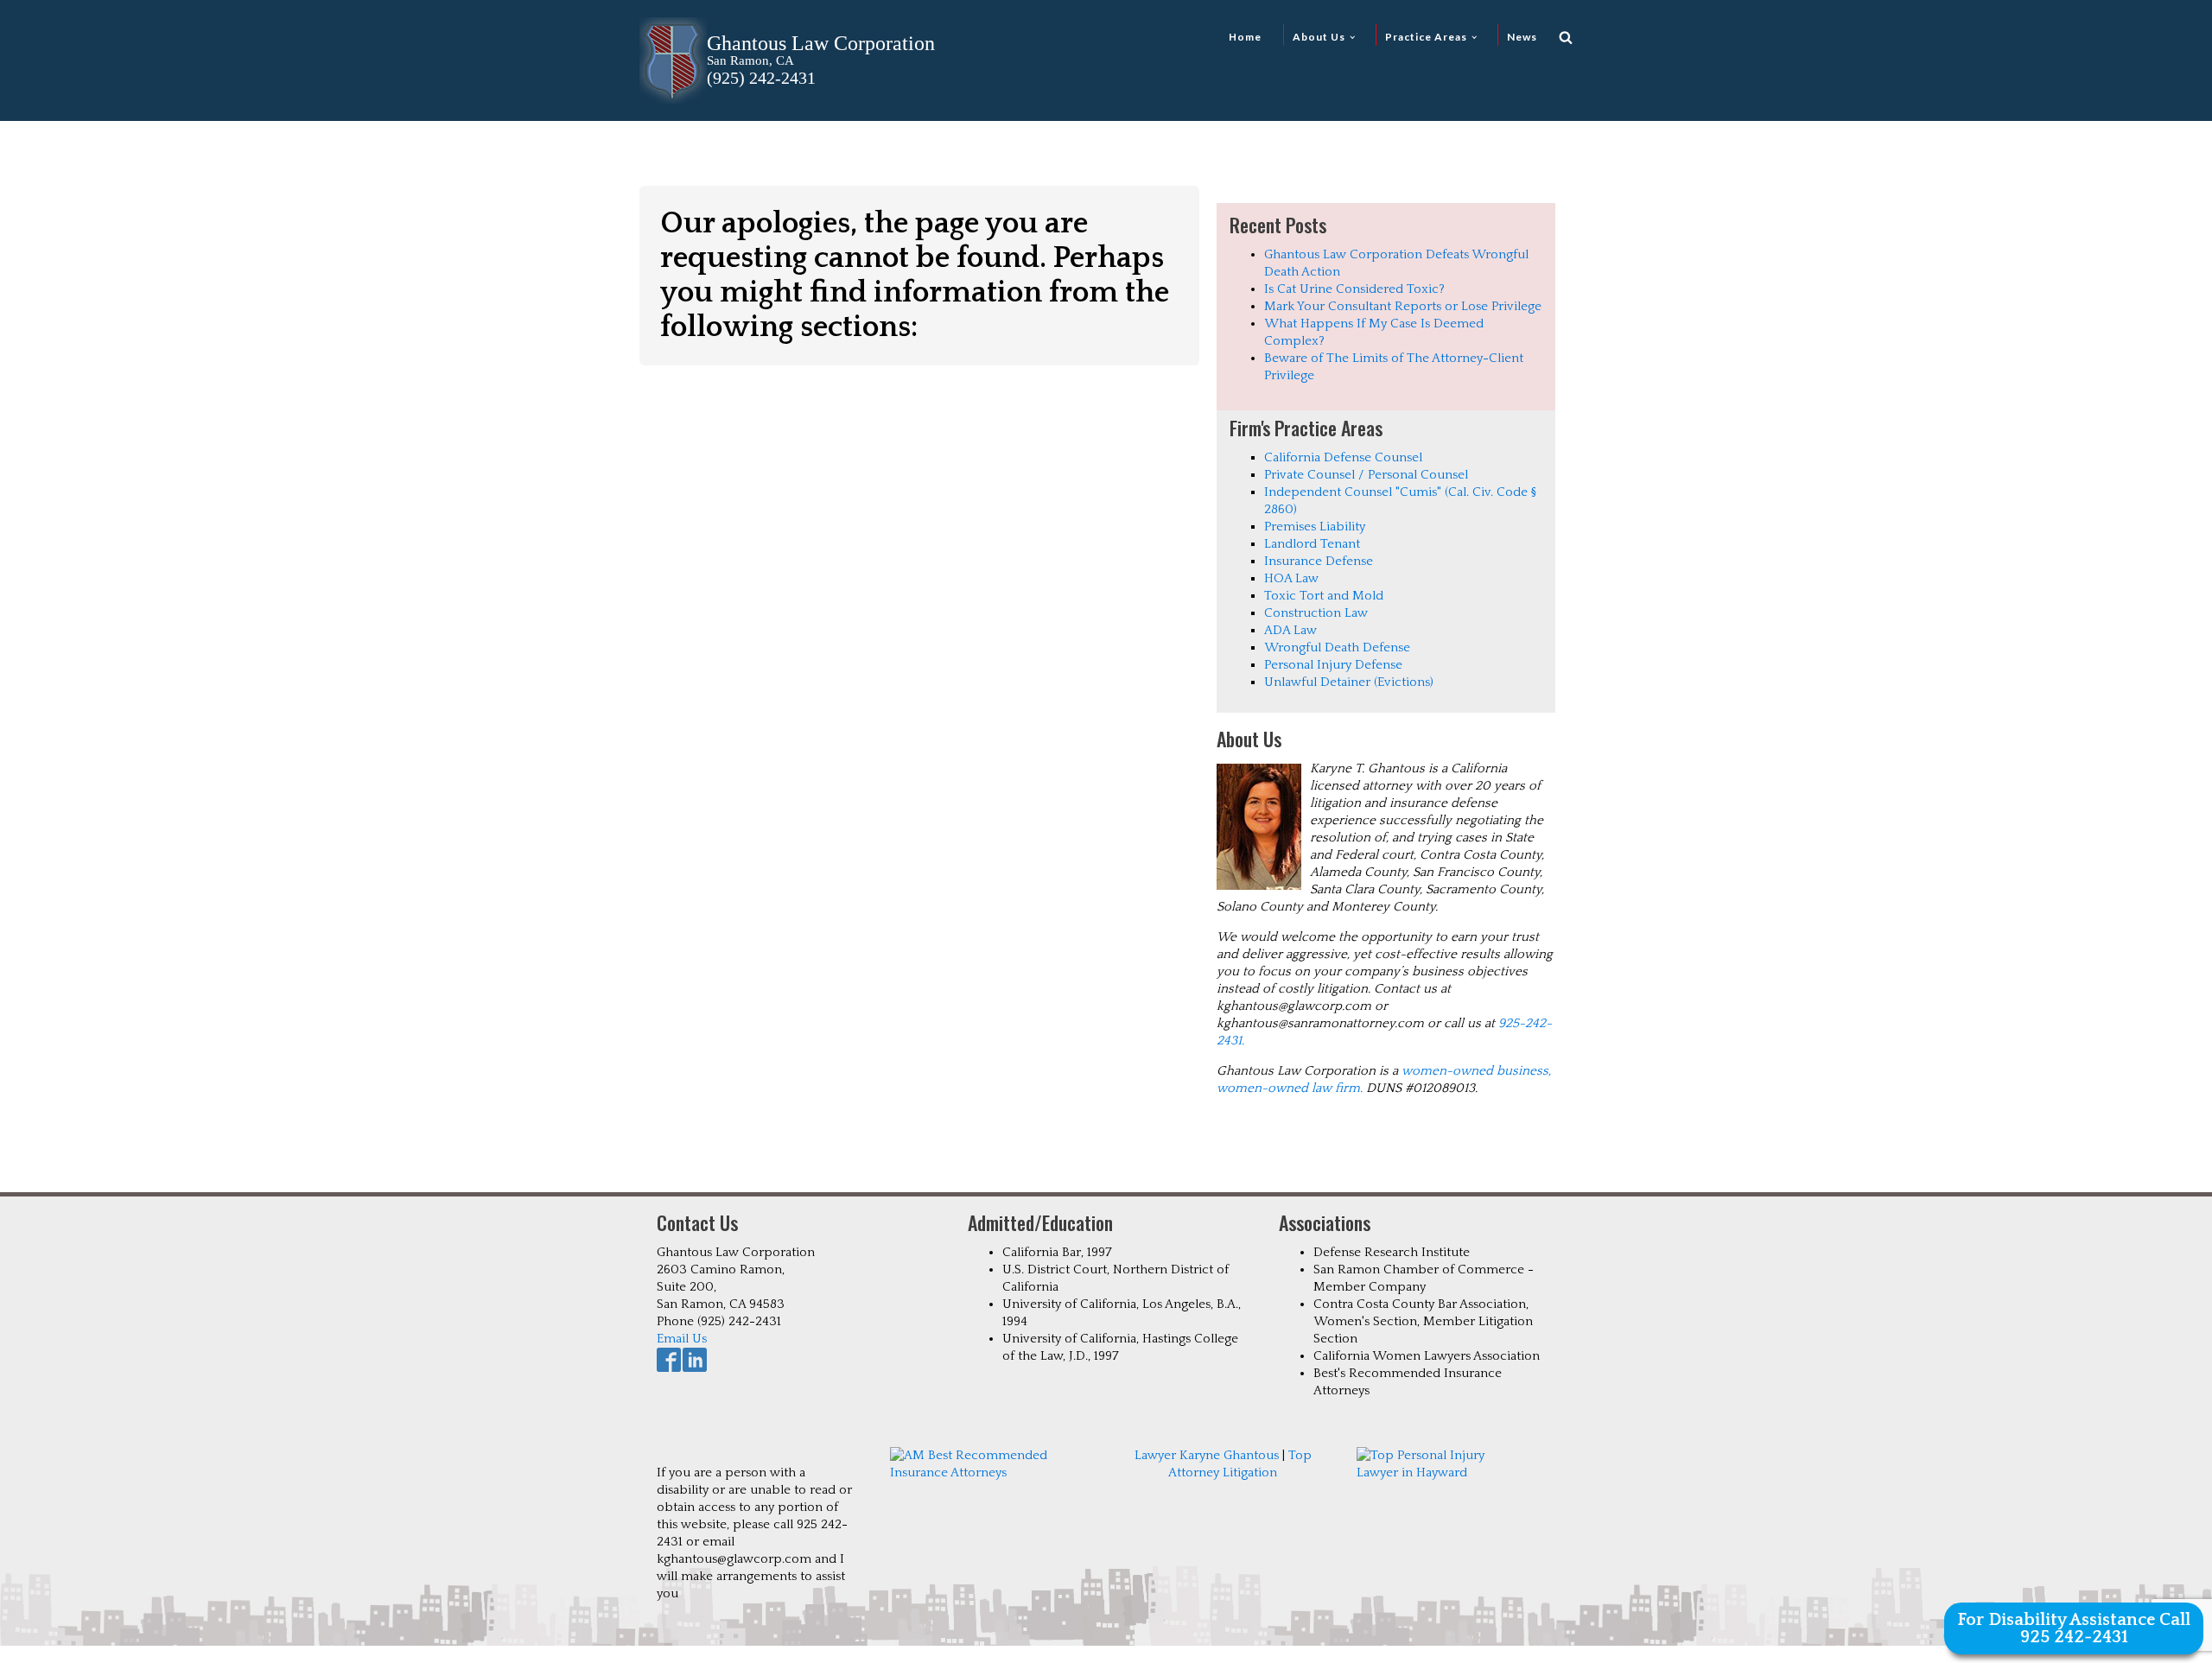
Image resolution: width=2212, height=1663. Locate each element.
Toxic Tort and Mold (1324, 596)
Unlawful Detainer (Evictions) (1349, 682)
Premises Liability (1315, 527)
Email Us (682, 1339)
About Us (1319, 37)
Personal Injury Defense (1333, 665)
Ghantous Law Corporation (821, 43)
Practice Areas (1426, 37)
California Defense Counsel (1343, 457)
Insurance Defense (1319, 561)
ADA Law (1290, 630)
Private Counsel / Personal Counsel (1366, 475)
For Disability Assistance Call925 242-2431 (2074, 1628)
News (1522, 37)
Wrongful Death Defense (1337, 647)
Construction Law (1316, 613)
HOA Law (1291, 578)
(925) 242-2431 (761, 78)
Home (1245, 37)
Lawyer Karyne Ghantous (1207, 1455)
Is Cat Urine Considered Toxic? (1354, 289)
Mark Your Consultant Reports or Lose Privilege (1403, 306)
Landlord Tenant (1312, 544)
